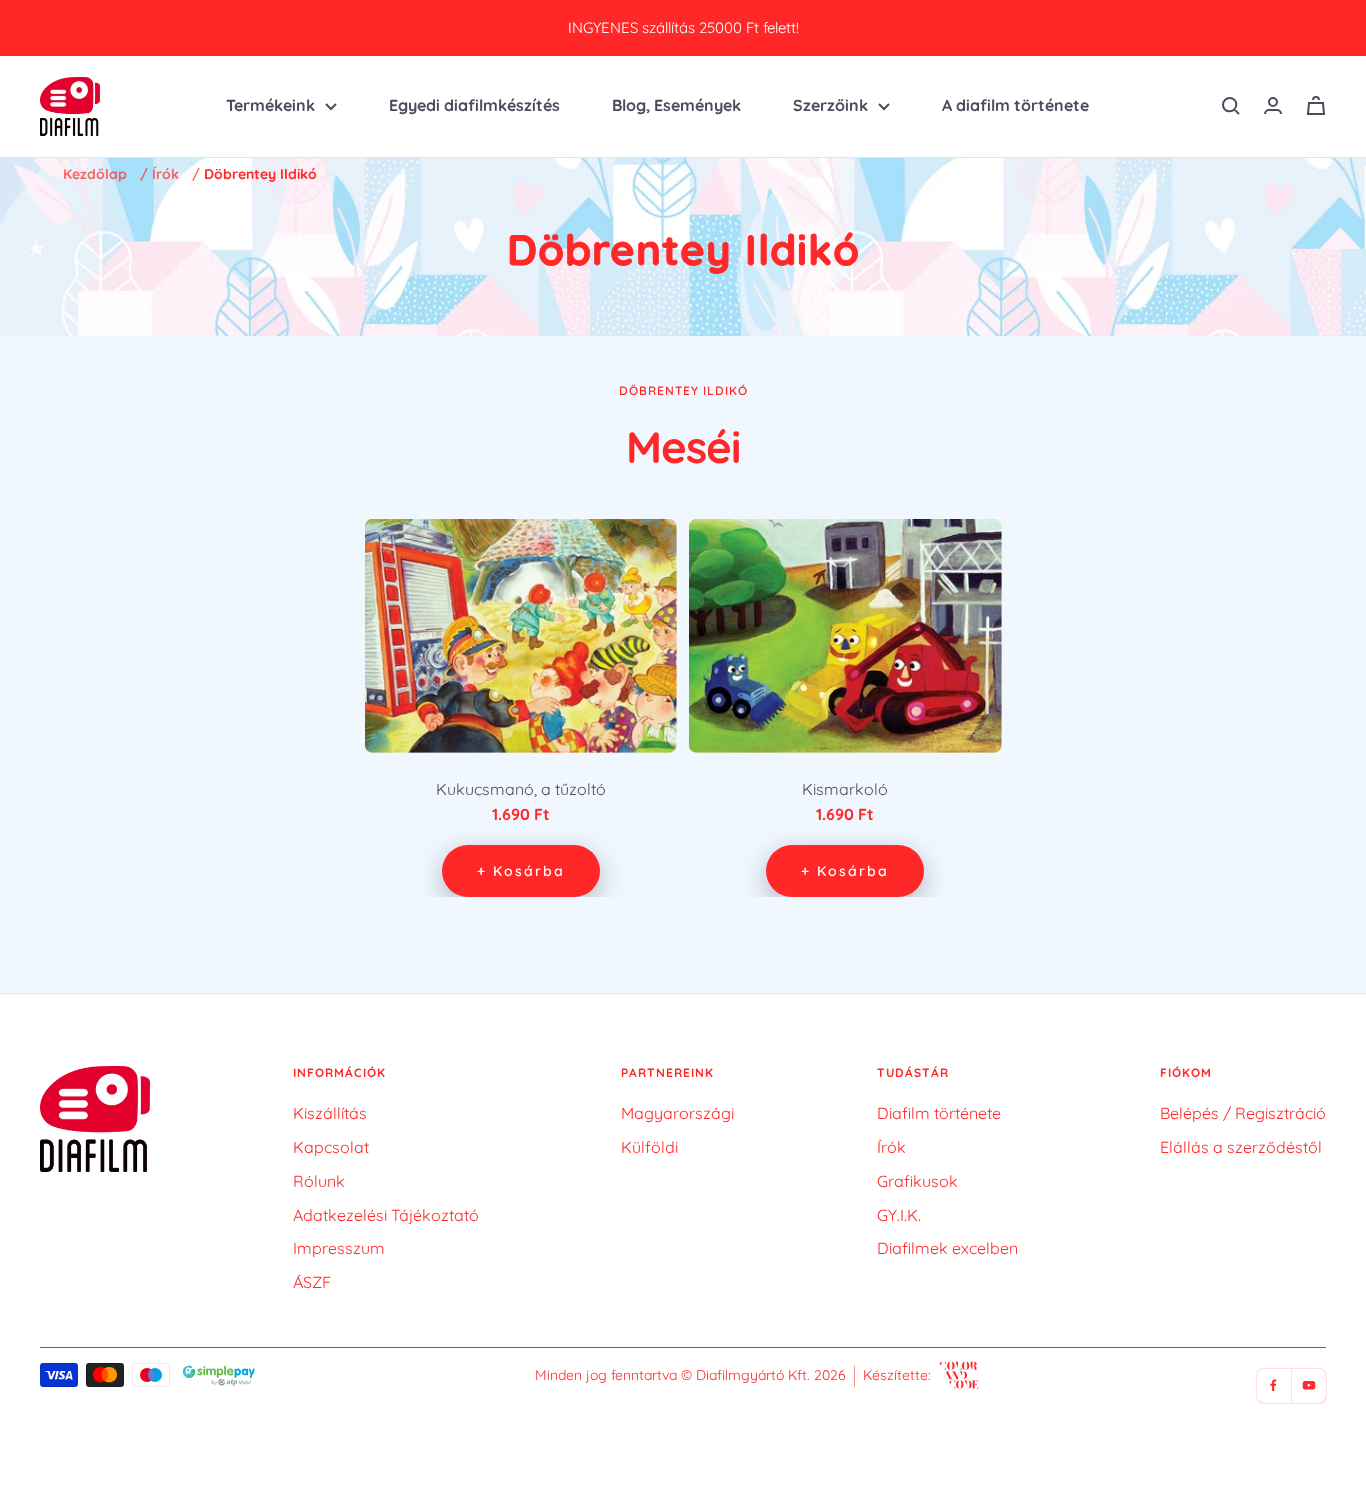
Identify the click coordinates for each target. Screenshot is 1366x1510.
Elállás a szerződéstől (1241, 1147)
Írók (165, 174)
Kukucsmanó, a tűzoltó (521, 789)
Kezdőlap (95, 174)
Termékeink (270, 105)
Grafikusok (917, 1181)
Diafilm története (939, 1113)
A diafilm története (1015, 105)
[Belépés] (1273, 105)
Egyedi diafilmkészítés (474, 105)
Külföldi (649, 1147)
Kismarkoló (845, 789)
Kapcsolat (331, 1147)
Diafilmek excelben (947, 1248)
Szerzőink (830, 105)
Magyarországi (677, 1113)
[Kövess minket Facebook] (1273, 1385)
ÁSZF (312, 1282)
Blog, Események (676, 105)
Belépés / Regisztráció (1243, 1113)
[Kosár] (1316, 105)
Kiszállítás (330, 1113)
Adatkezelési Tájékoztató (386, 1215)
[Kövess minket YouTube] (1308, 1385)
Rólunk (319, 1181)
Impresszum (339, 1248)
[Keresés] (1231, 106)
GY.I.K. (899, 1215)
